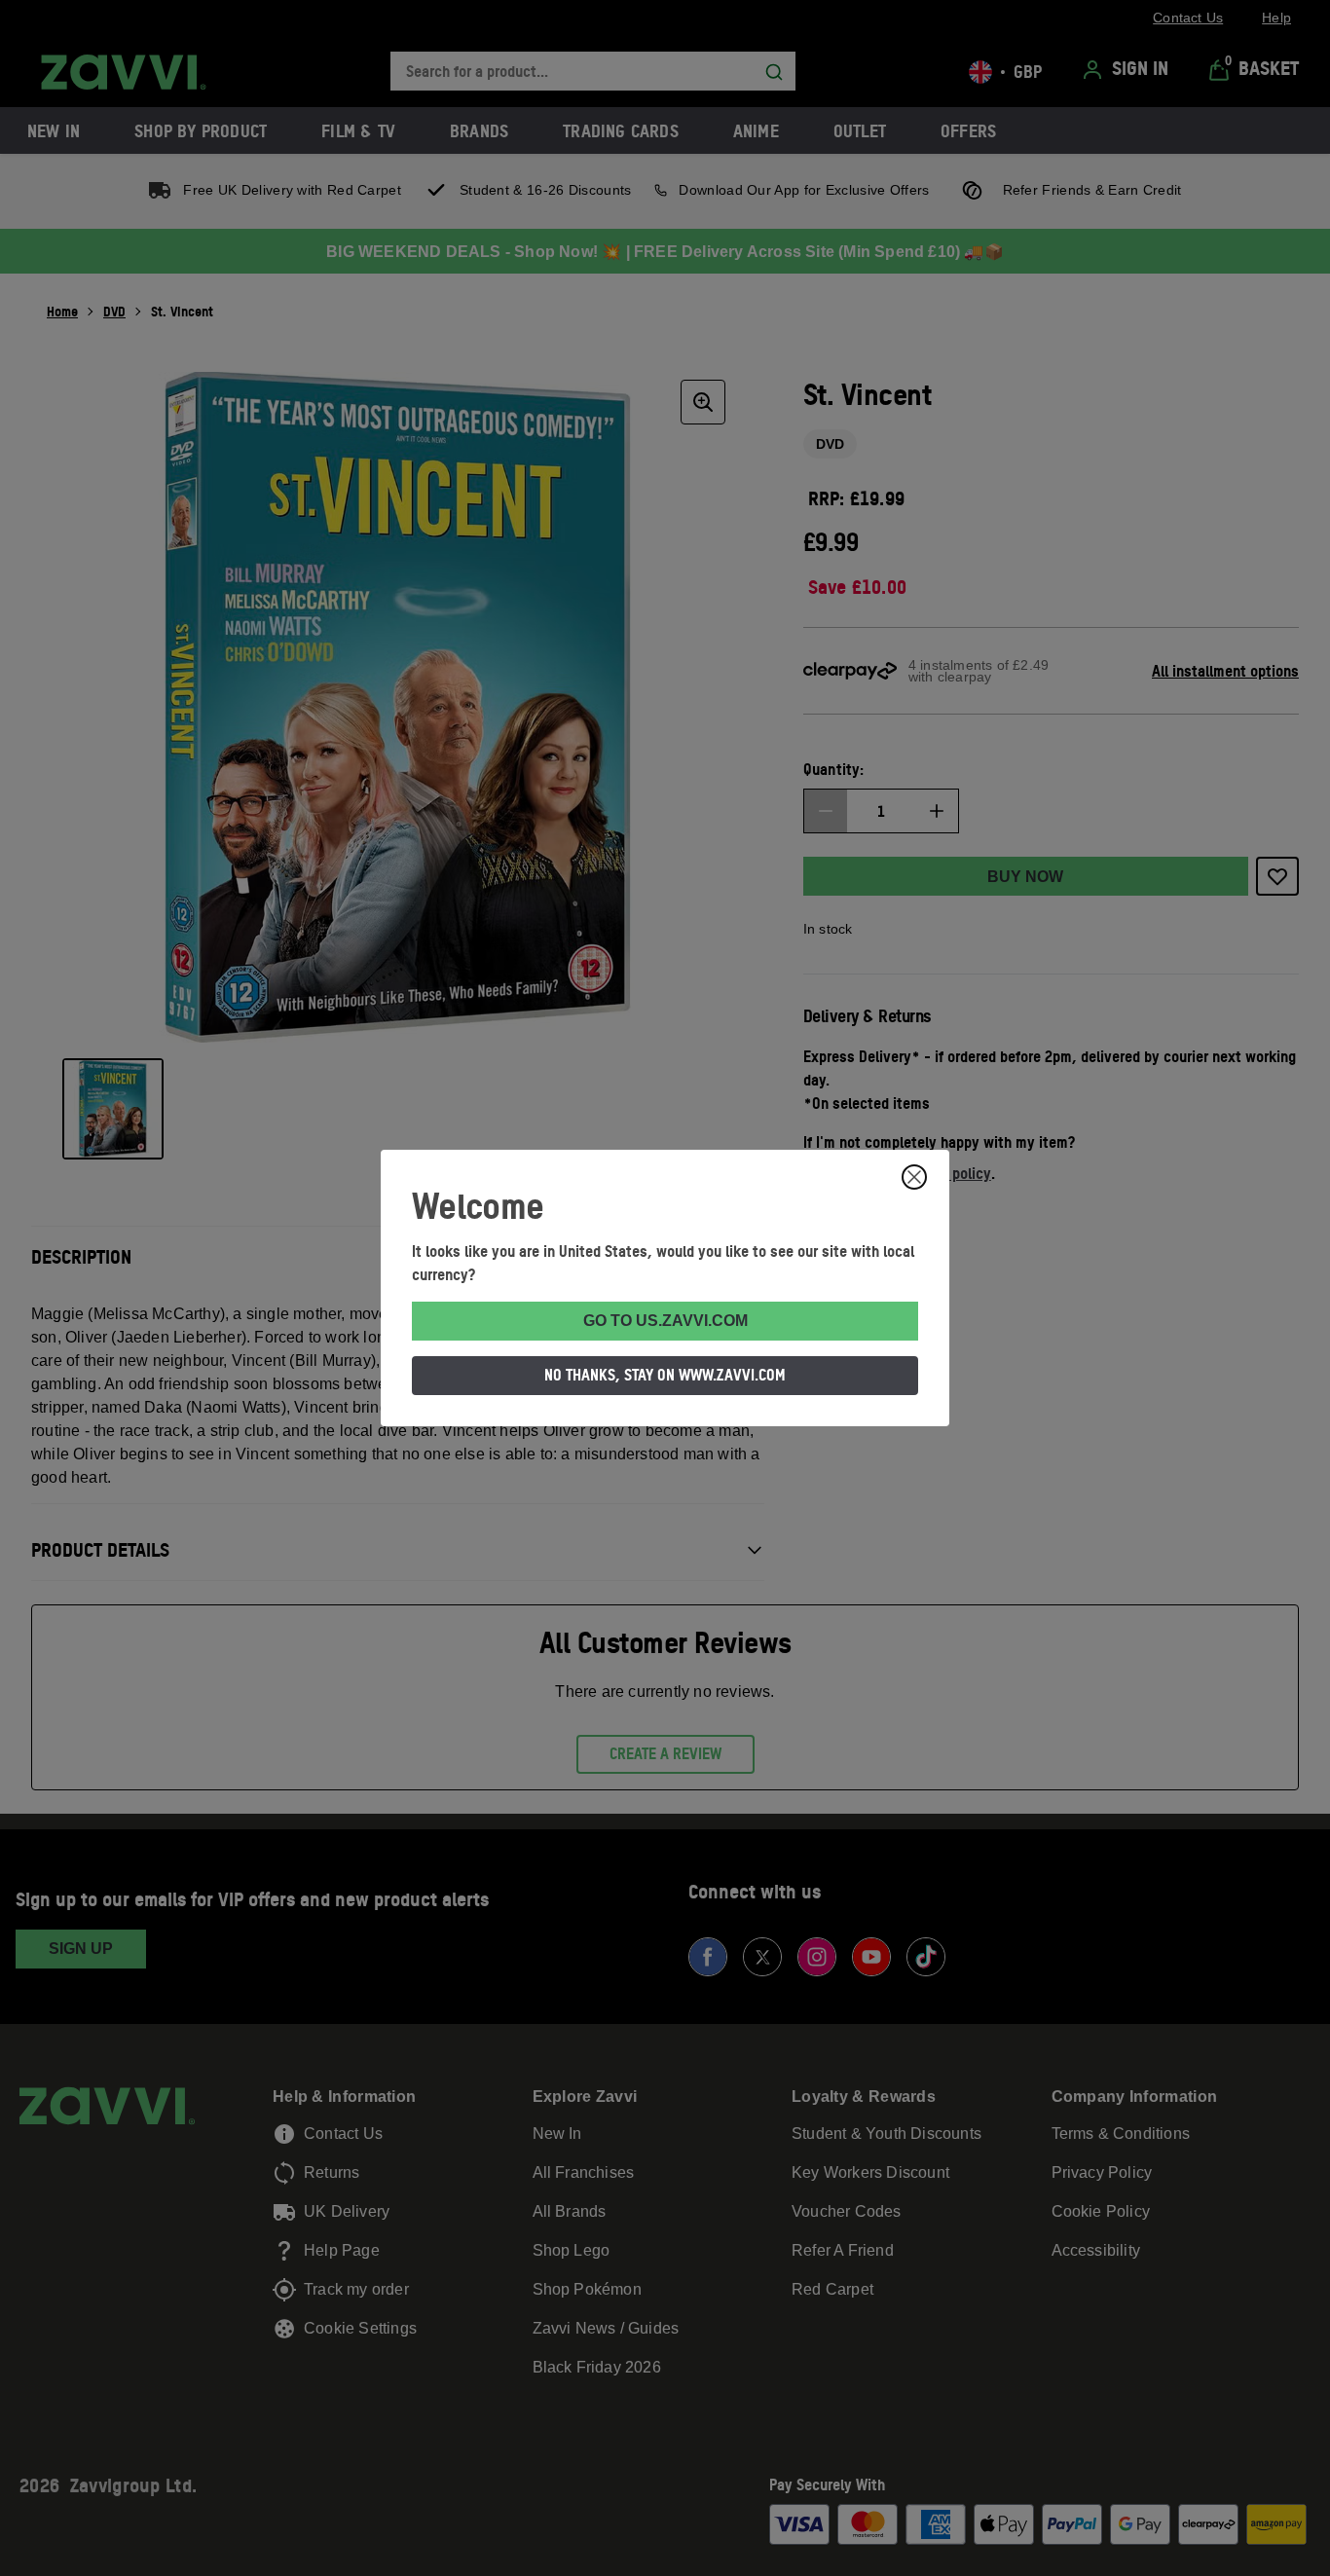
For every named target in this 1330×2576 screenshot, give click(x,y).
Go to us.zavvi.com (665, 1321)
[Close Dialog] (914, 1177)
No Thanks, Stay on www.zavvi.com (665, 1375)
